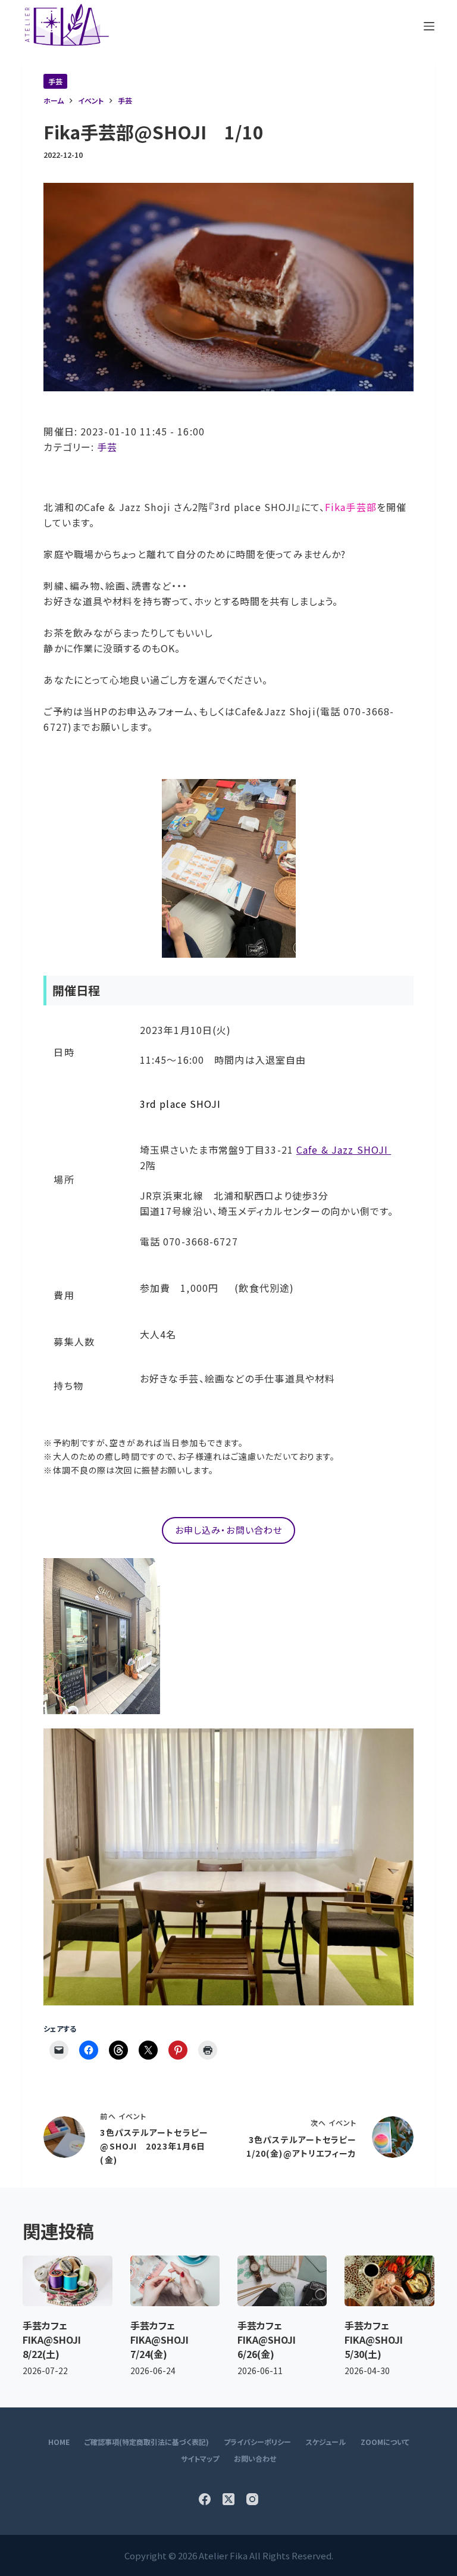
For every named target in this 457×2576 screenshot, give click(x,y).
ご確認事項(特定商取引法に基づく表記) (147, 2442)
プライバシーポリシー (257, 2442)
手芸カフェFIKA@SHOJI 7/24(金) (159, 2340)
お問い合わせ (255, 2459)
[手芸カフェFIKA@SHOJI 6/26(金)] (282, 2281)
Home (59, 2442)
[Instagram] (252, 2499)
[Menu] (429, 26)
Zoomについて (385, 2442)
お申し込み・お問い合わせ (228, 1530)
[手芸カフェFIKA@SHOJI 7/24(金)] (175, 2281)
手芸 (55, 81)
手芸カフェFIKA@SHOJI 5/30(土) (374, 2340)
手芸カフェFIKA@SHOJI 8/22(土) (52, 2340)
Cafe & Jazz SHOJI (344, 1150)
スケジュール (326, 2442)
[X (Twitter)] (228, 2499)
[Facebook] (205, 2499)
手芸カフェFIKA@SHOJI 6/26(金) (267, 2340)
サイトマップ (200, 2459)
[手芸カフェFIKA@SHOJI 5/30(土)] (389, 2281)
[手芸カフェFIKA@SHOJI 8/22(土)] (67, 2281)
